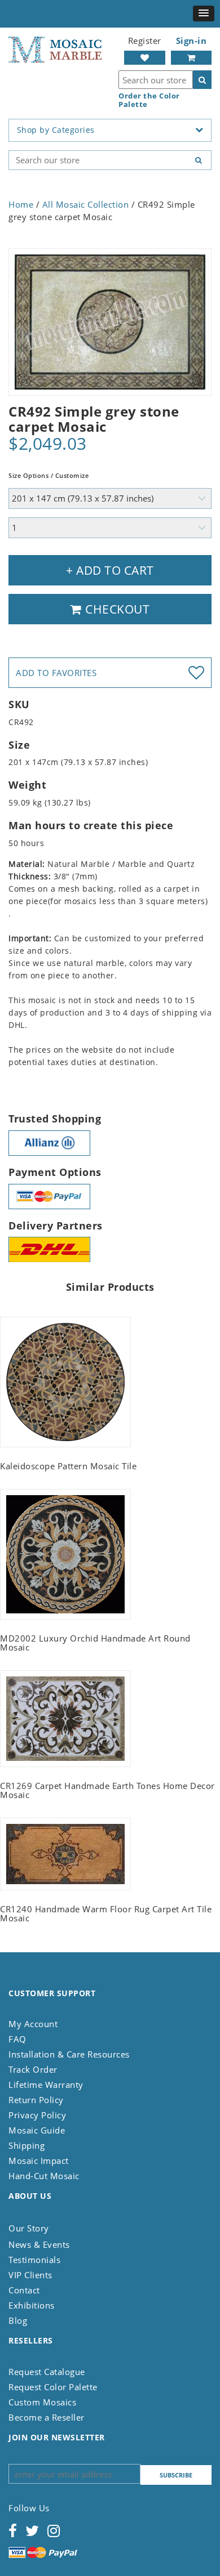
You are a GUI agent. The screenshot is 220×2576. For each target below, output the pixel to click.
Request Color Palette (53, 2387)
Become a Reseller (47, 2417)
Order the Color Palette (149, 100)
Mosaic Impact (39, 2161)
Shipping (27, 2145)
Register (145, 41)
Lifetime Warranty (46, 2085)
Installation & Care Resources (69, 2054)
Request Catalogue (47, 2372)
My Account (33, 2024)
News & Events (39, 2244)
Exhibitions (32, 2305)
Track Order (33, 2069)
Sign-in (192, 41)
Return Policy (36, 2100)
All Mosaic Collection (86, 204)
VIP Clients (30, 2275)
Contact (24, 2290)
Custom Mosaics (42, 2402)
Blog (18, 2320)
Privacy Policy (37, 2115)
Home (21, 204)
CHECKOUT (116, 609)
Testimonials (34, 2260)
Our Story (29, 2228)
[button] (204, 14)
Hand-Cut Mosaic (44, 2176)
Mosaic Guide (37, 2130)
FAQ (17, 2039)
